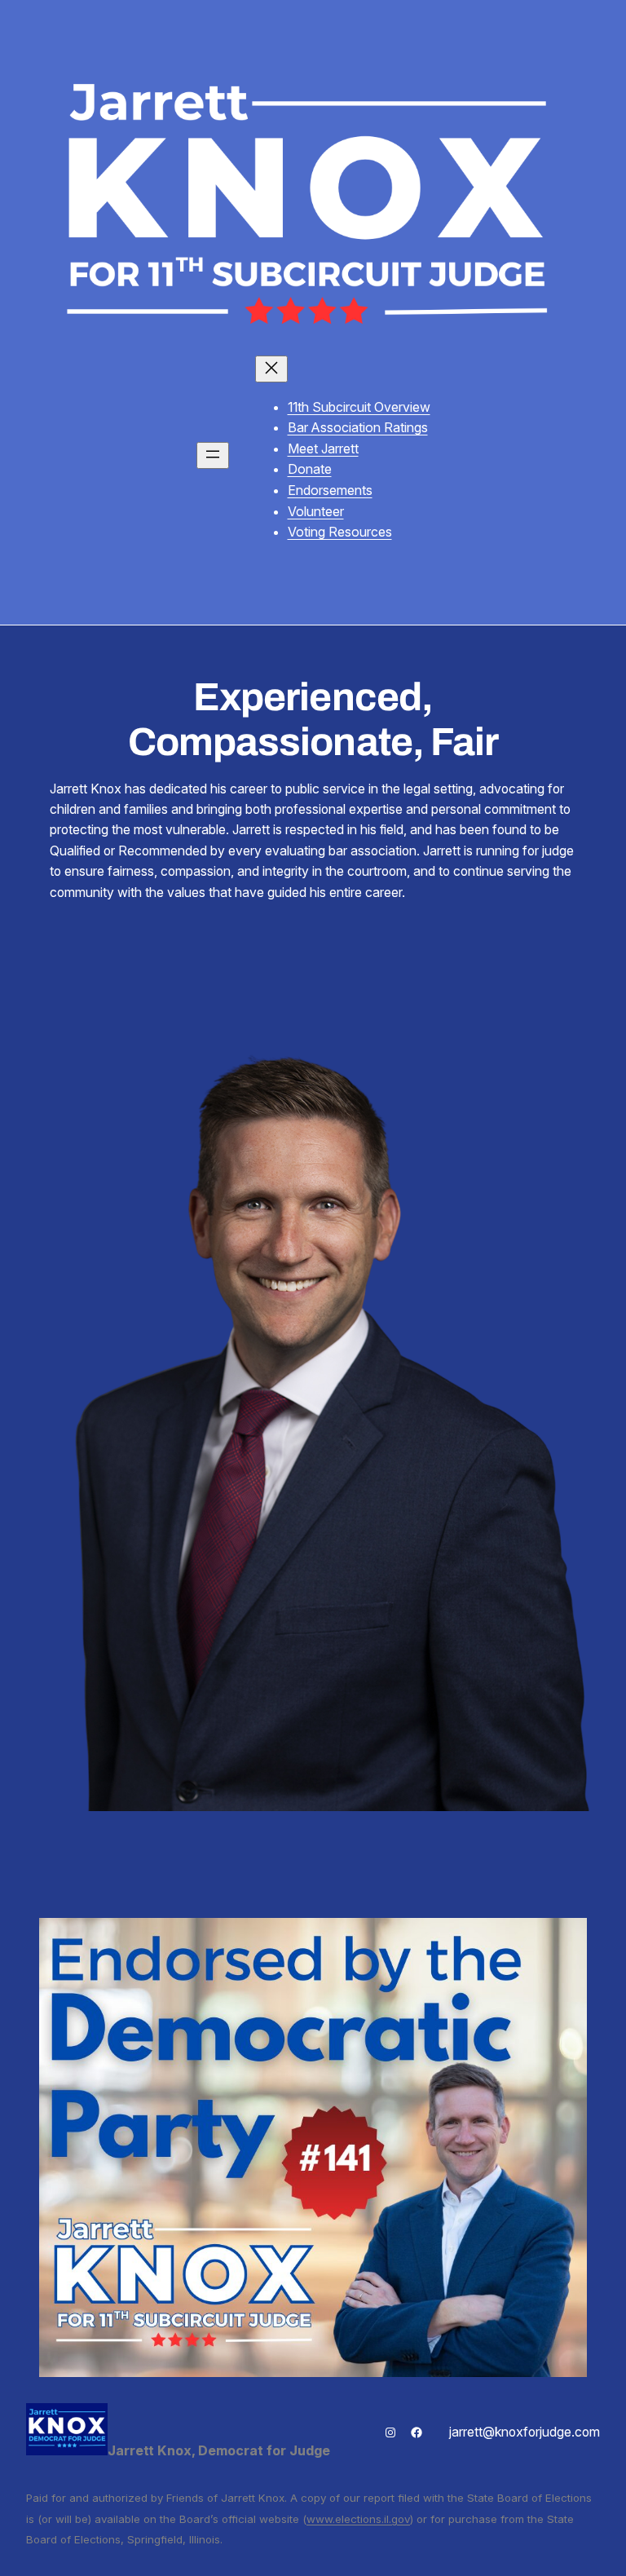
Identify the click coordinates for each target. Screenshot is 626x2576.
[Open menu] (213, 455)
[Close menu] (271, 369)
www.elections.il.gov (358, 2519)
